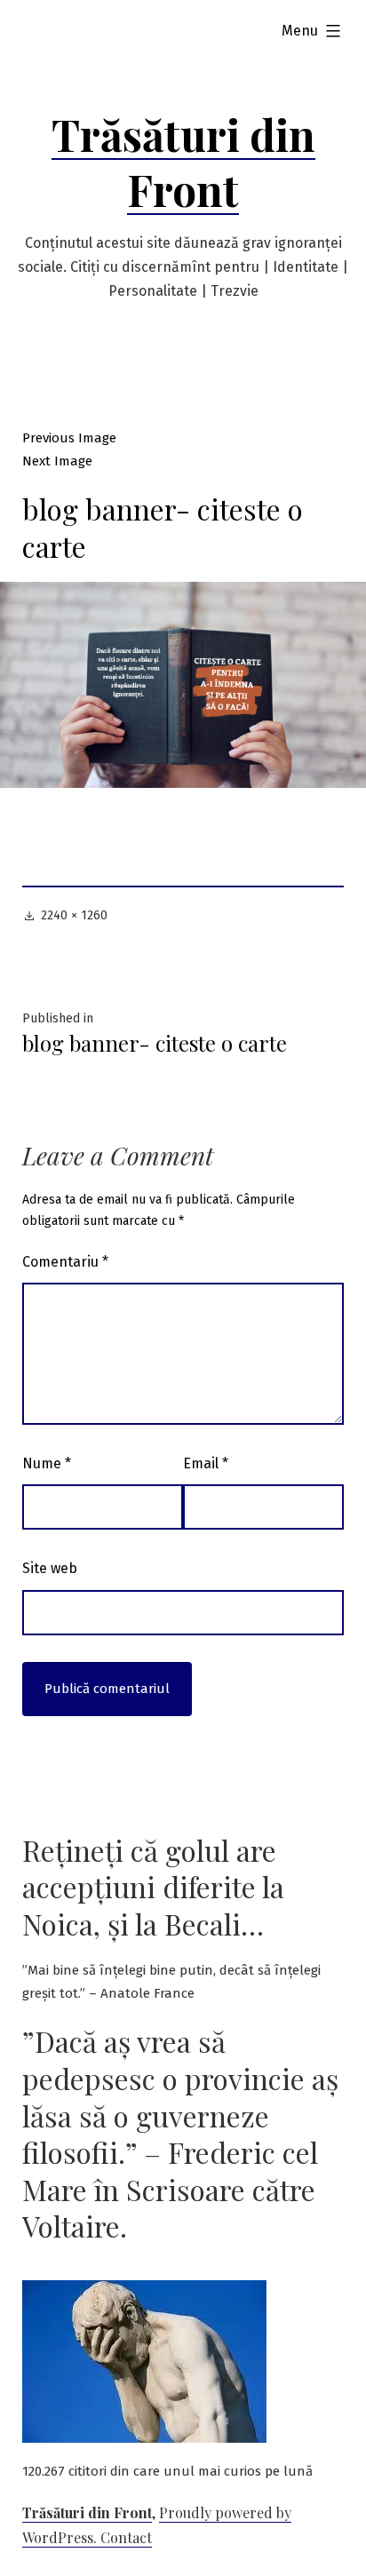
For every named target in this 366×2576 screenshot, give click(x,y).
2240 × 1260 (74, 915)
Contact (126, 2537)
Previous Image (69, 438)
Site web (50, 1568)
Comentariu (65, 1262)
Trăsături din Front (183, 162)
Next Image (57, 461)
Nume (47, 1463)
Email (206, 1463)
